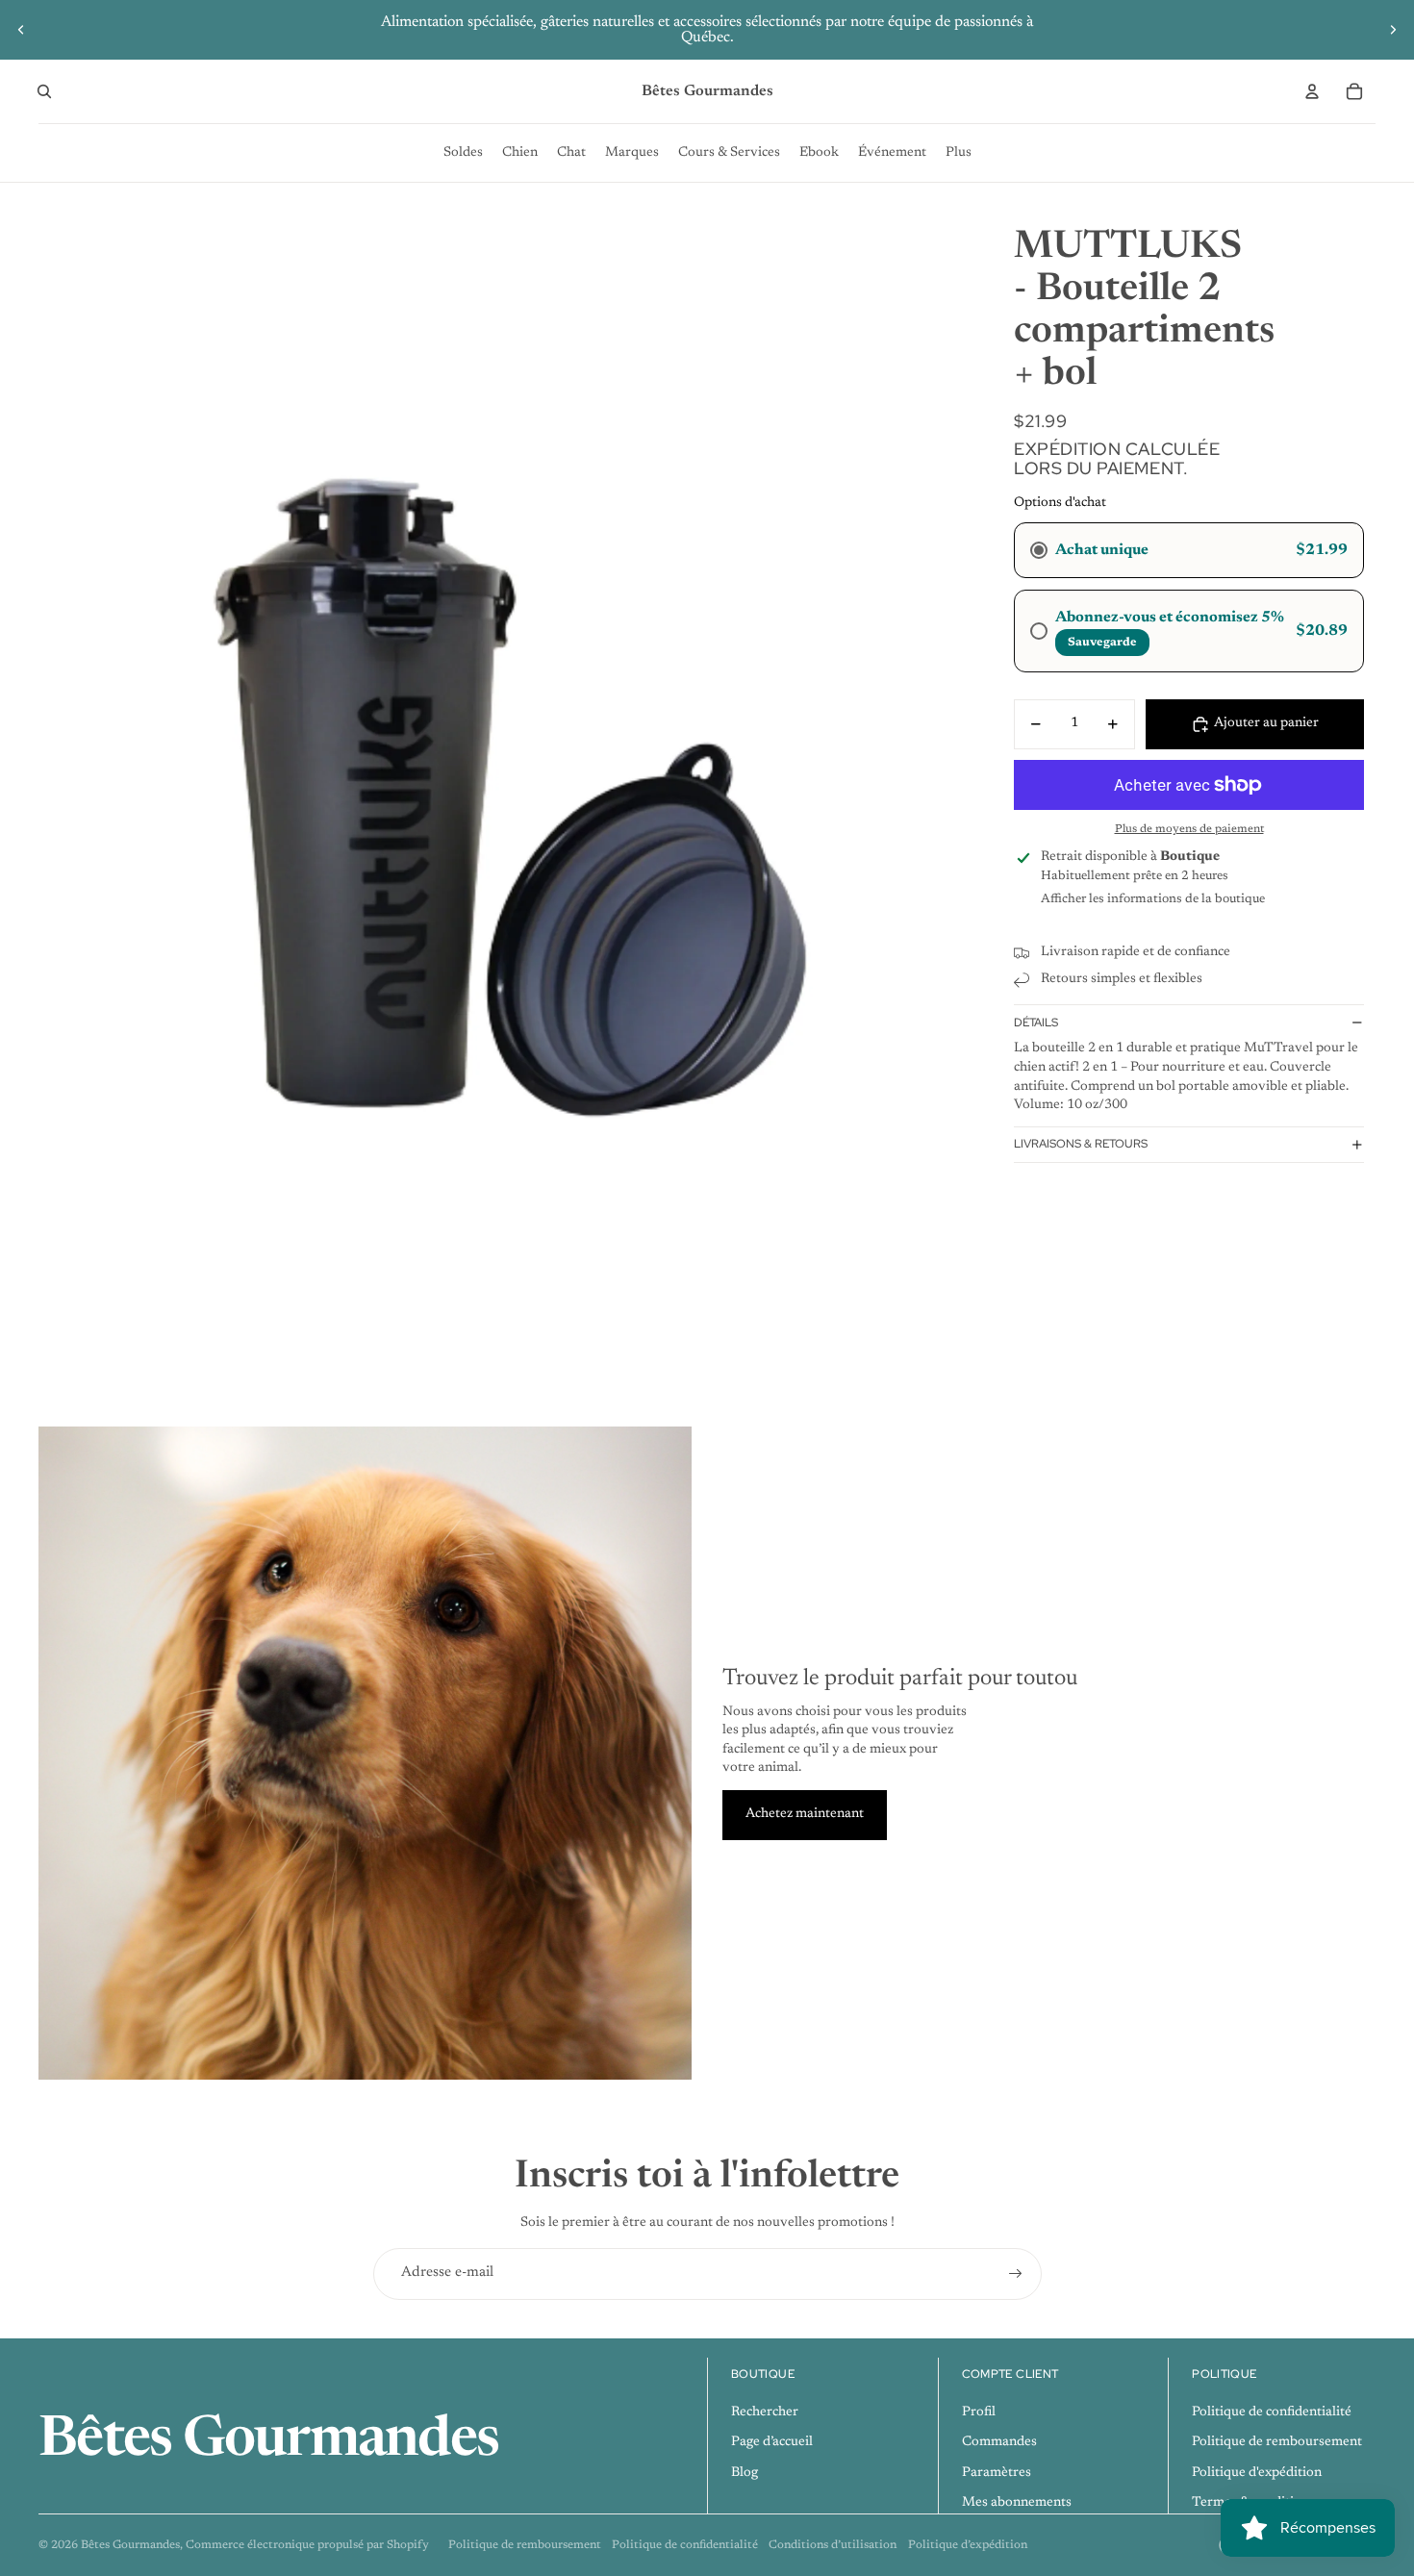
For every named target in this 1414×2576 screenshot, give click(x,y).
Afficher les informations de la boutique (1153, 899)
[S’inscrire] (1016, 2274)
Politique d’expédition (968, 2545)
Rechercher (765, 2412)
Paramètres (997, 2473)
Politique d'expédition (1257, 2473)
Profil (979, 2412)
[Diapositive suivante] (1393, 30)
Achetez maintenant (805, 1814)
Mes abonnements (1017, 2503)
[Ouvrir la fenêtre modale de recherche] (44, 91)
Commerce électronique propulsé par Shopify (307, 2545)
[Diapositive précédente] (21, 30)
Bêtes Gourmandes (130, 2545)
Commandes (999, 2442)
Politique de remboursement (1277, 2442)
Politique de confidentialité (1272, 2412)
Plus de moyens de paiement (1189, 829)
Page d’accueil (772, 2442)
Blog (745, 2473)
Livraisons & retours (1081, 1144)
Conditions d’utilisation (833, 2545)
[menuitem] (463, 153)
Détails (1036, 1023)
